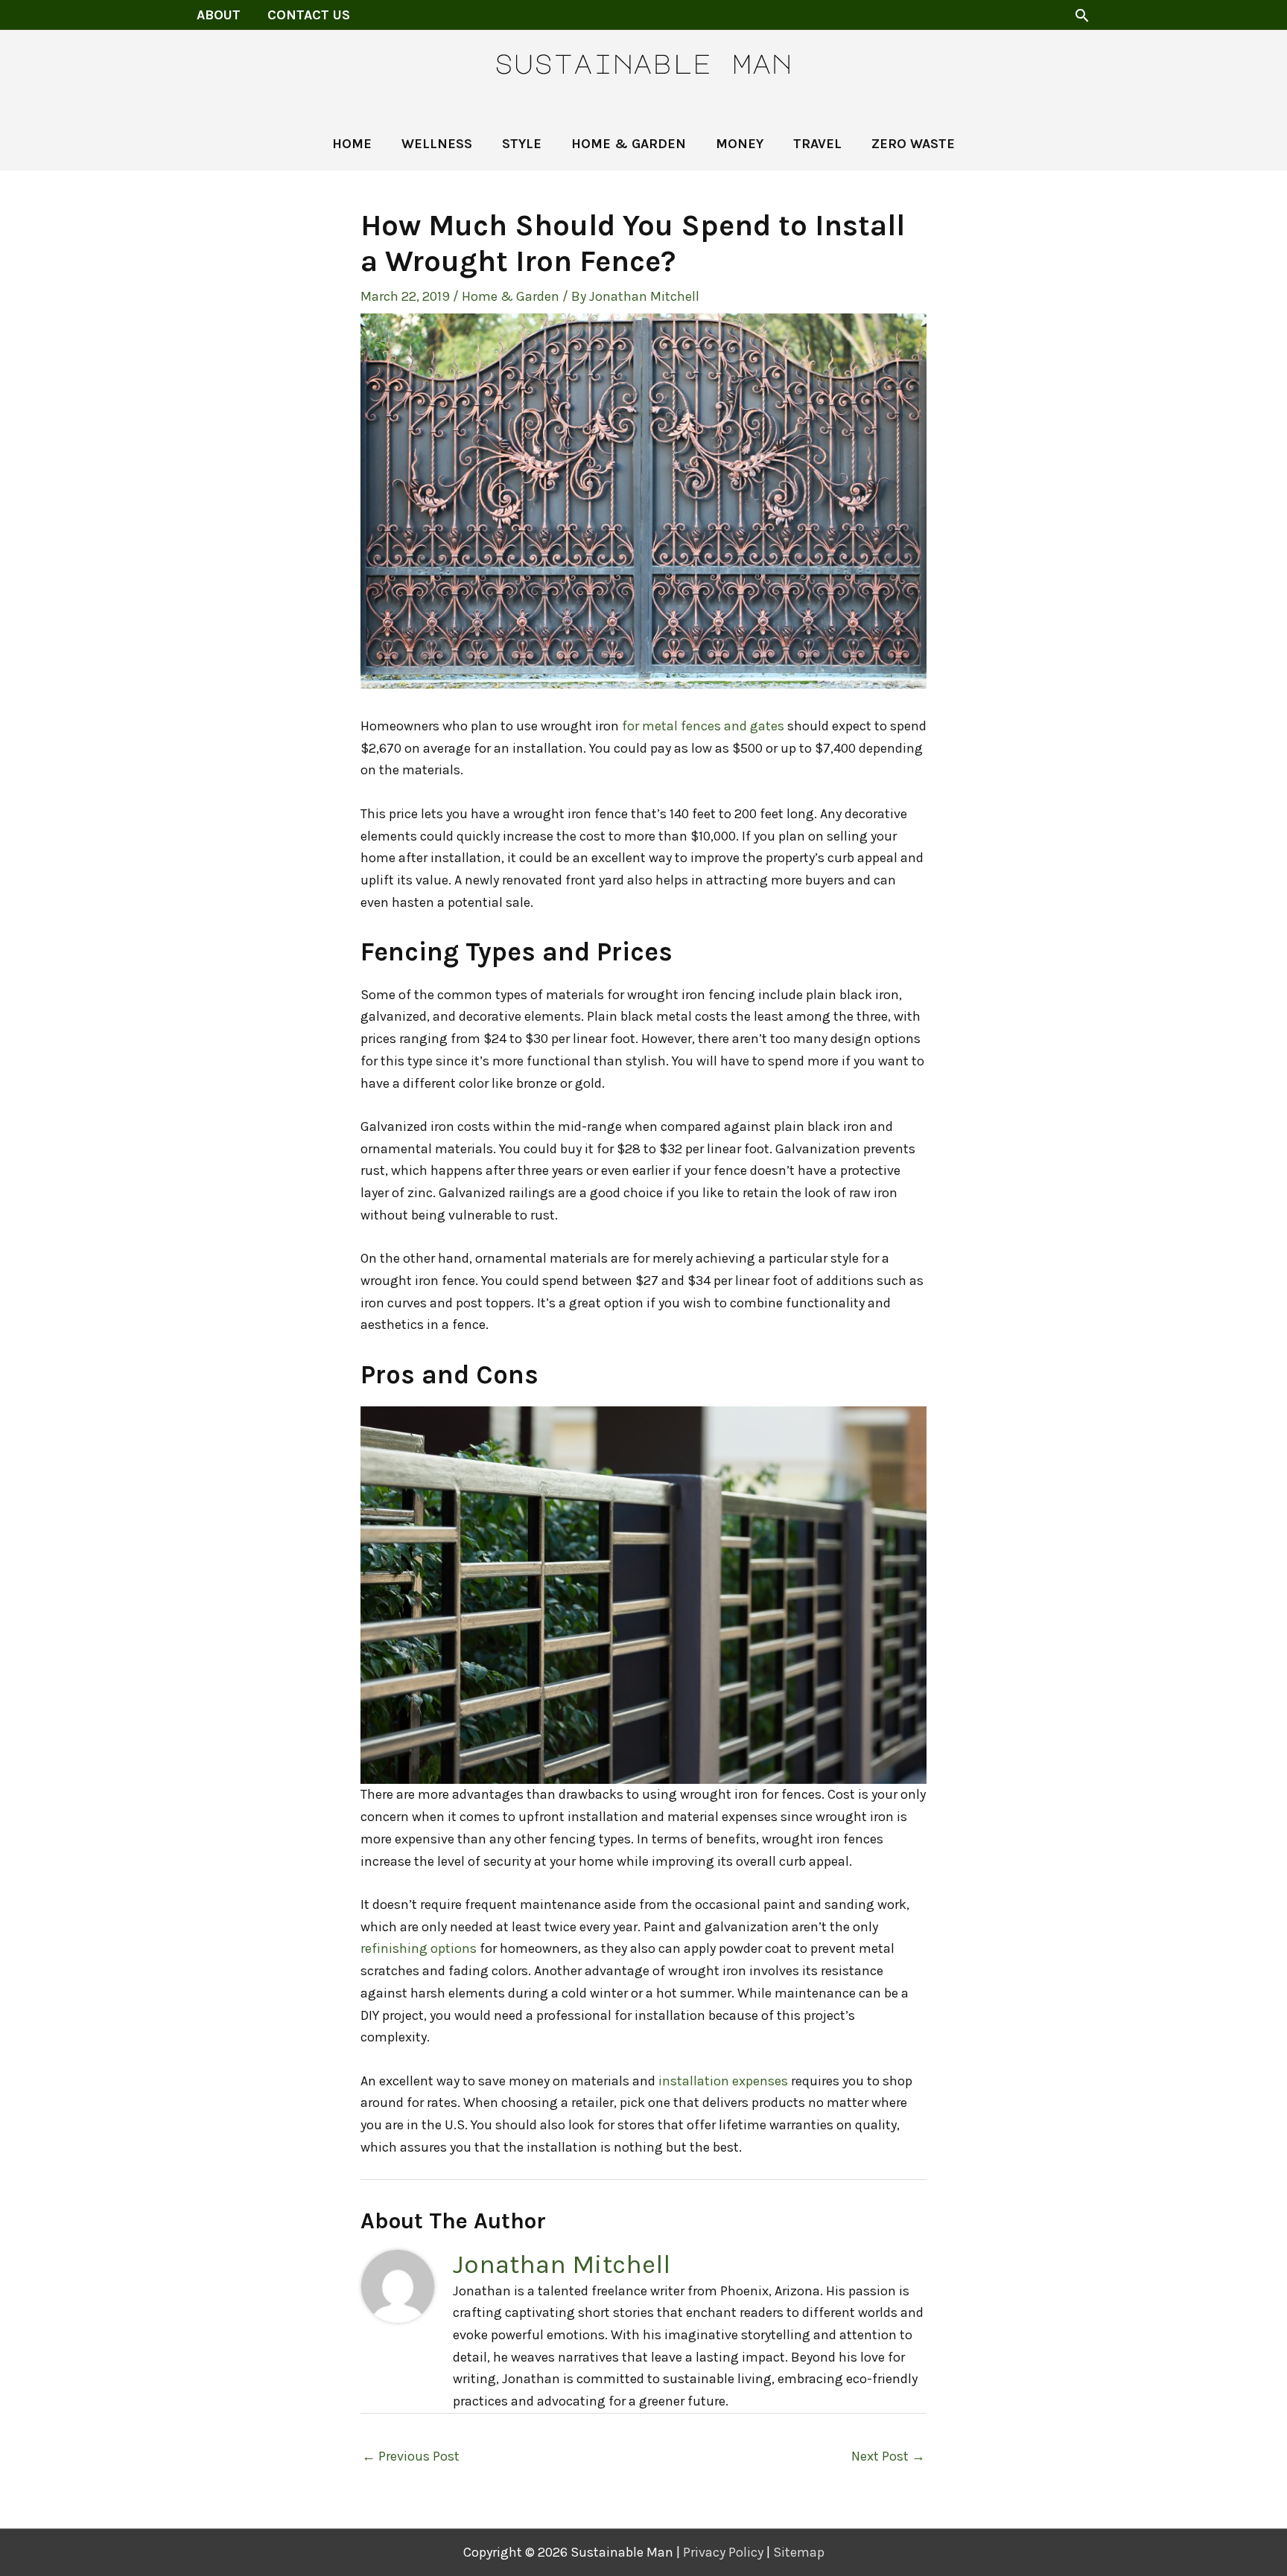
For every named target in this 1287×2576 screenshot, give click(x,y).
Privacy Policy (723, 2552)
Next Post (888, 2456)
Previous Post (411, 2456)
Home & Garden (511, 296)
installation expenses (723, 2081)
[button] (1082, 15)
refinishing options (419, 1948)
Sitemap (799, 2552)
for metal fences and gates (703, 726)
